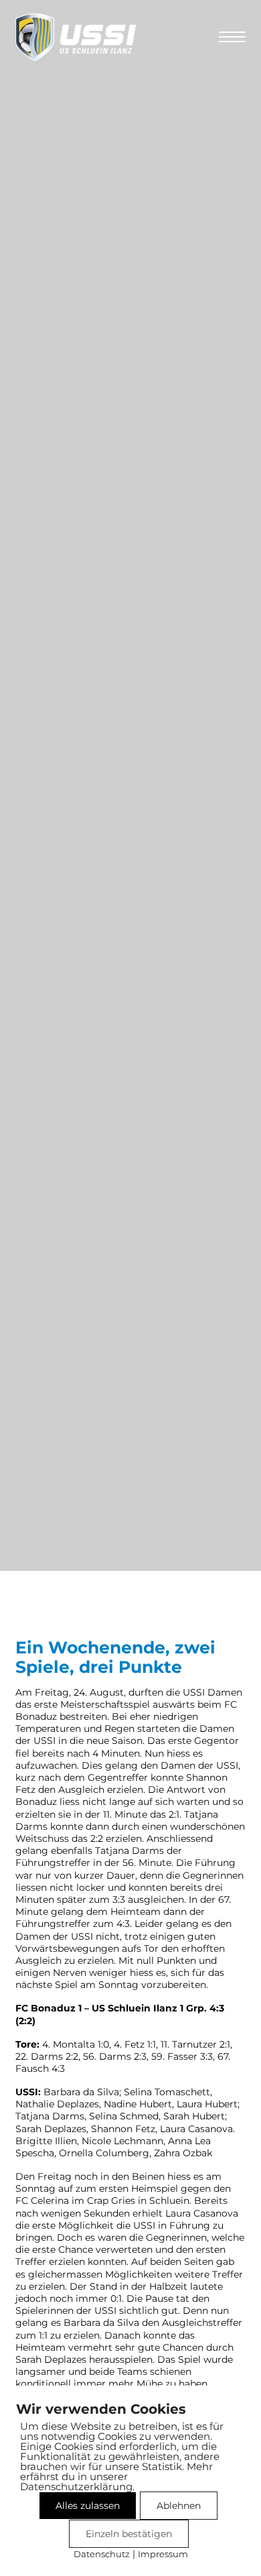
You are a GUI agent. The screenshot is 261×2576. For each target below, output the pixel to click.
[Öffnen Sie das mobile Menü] (232, 37)
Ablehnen (179, 2506)
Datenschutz (102, 2554)
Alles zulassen (88, 2506)
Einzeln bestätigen (129, 2534)
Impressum (163, 2554)
